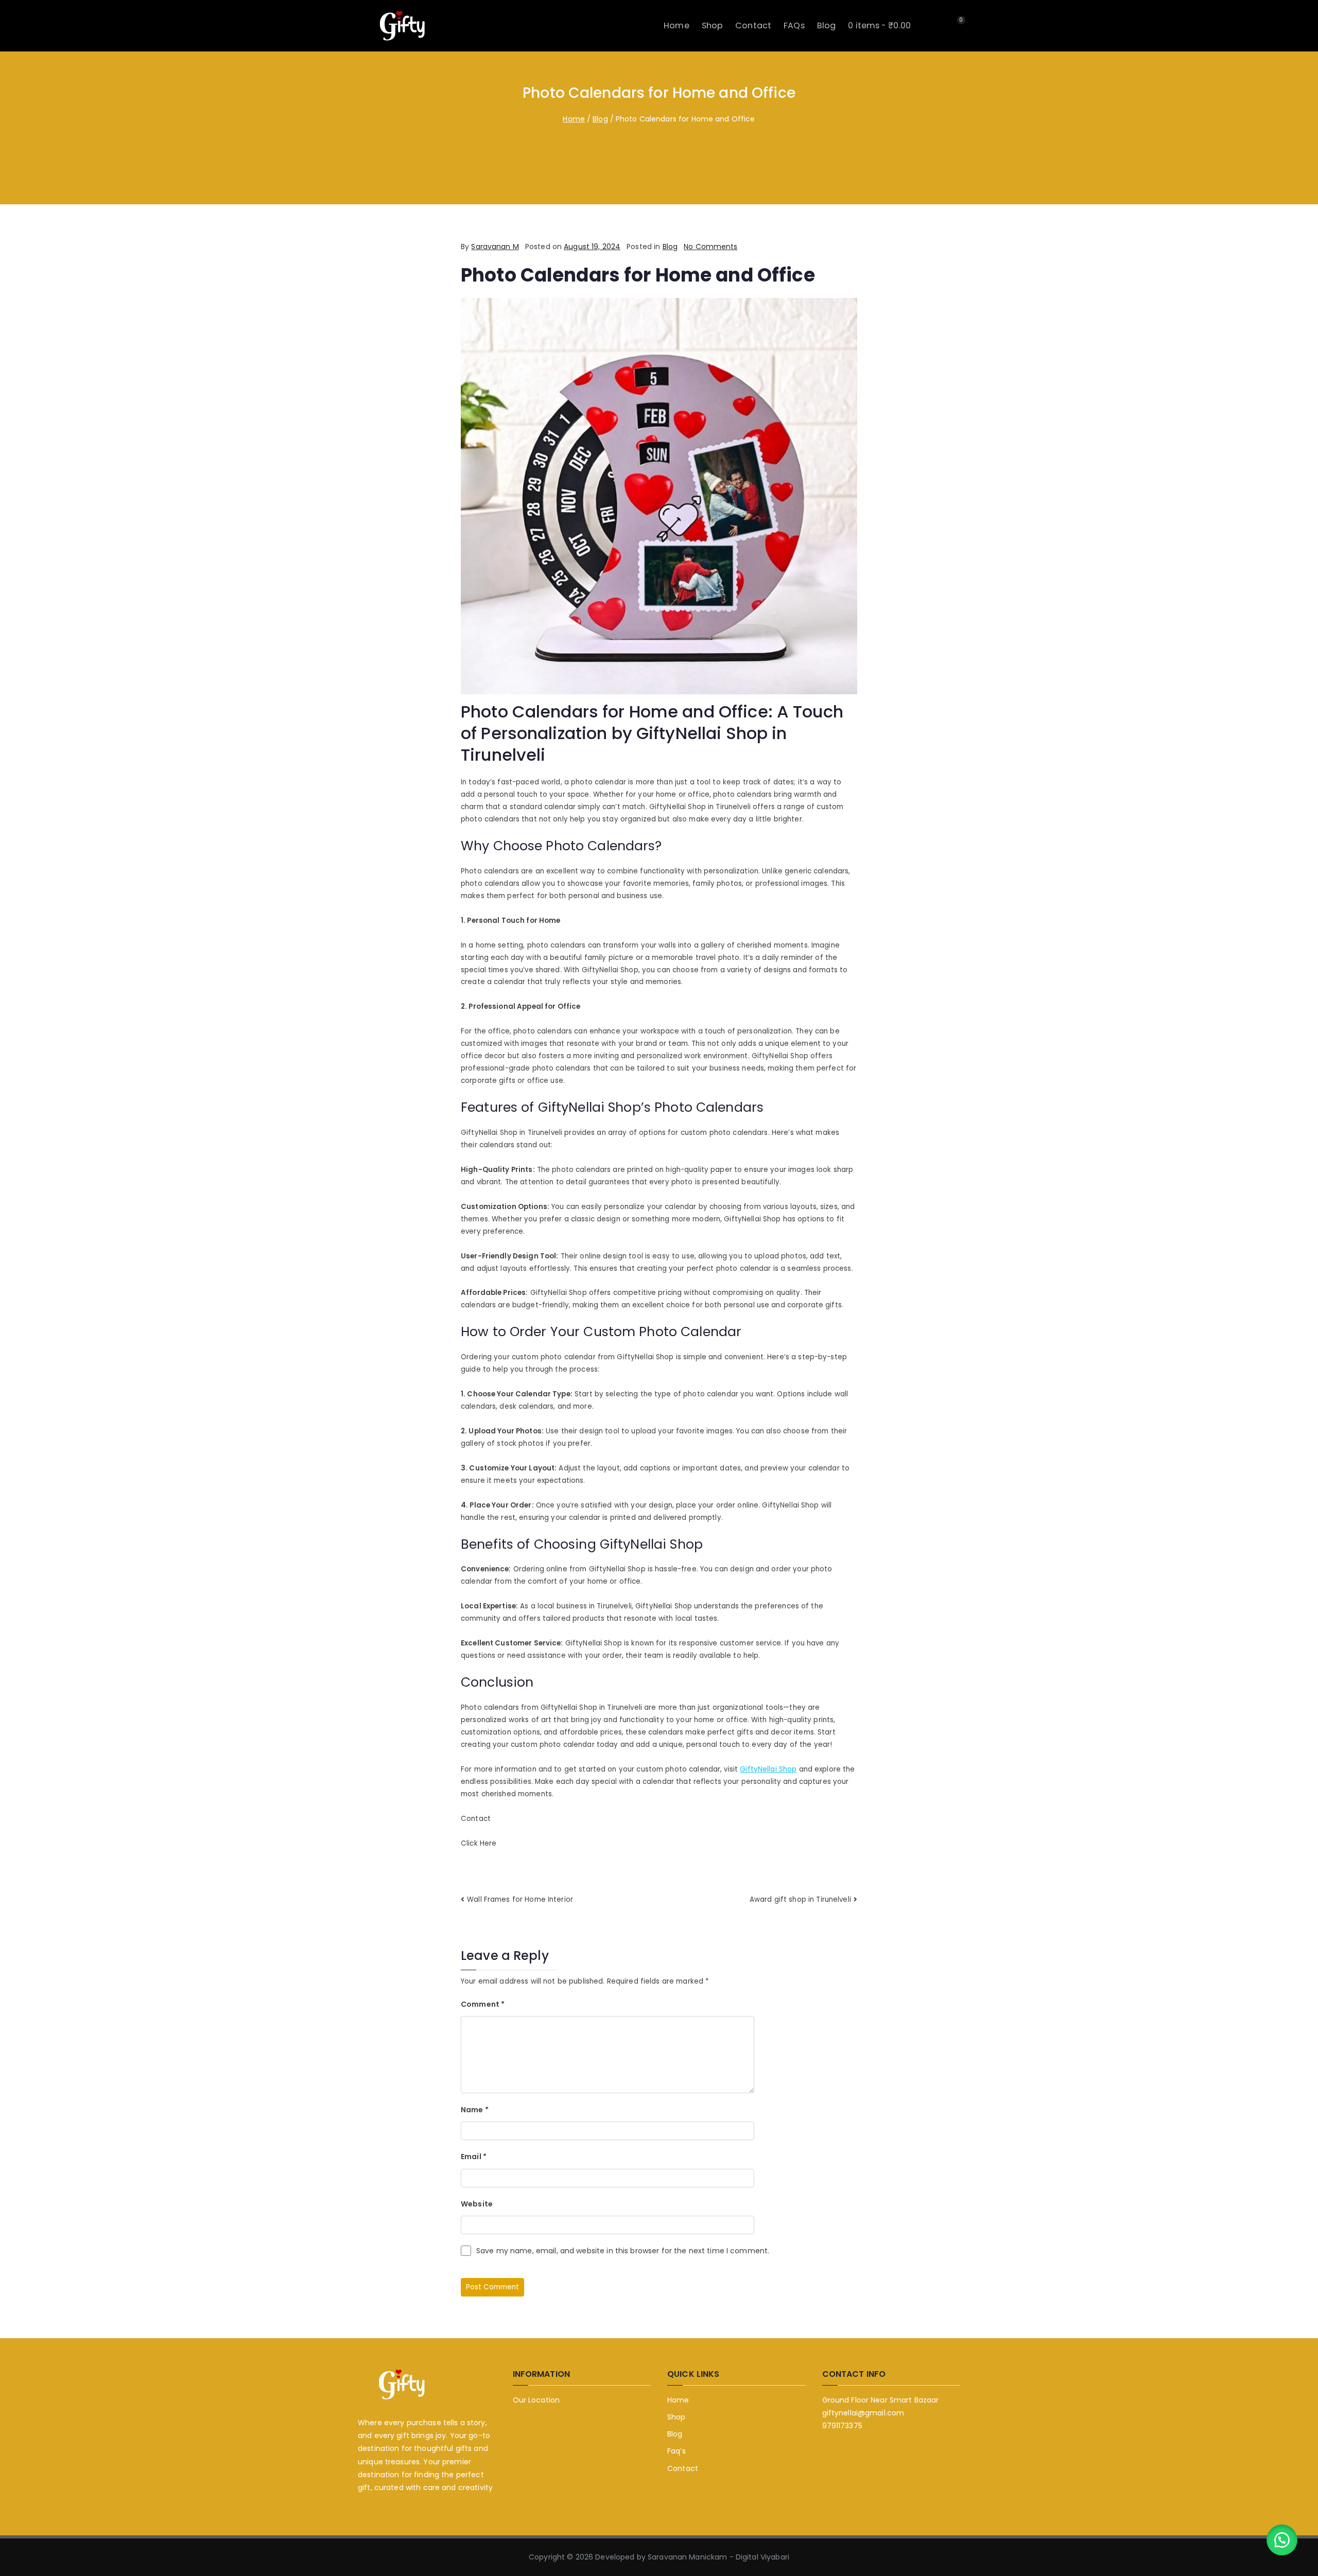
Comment (483, 2004)
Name (475, 2110)
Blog (827, 25)
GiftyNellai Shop (768, 1769)
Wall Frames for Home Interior (520, 1899)
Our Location (536, 2400)
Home (677, 25)
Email (474, 2157)
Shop (713, 25)
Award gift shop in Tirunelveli (800, 1899)
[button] (1282, 2540)
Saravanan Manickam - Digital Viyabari (718, 2557)
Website (477, 2204)
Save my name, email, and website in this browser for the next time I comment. (623, 2251)
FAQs (794, 25)
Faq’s (677, 2451)
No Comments (710, 247)
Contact (753, 25)
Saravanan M (495, 247)
